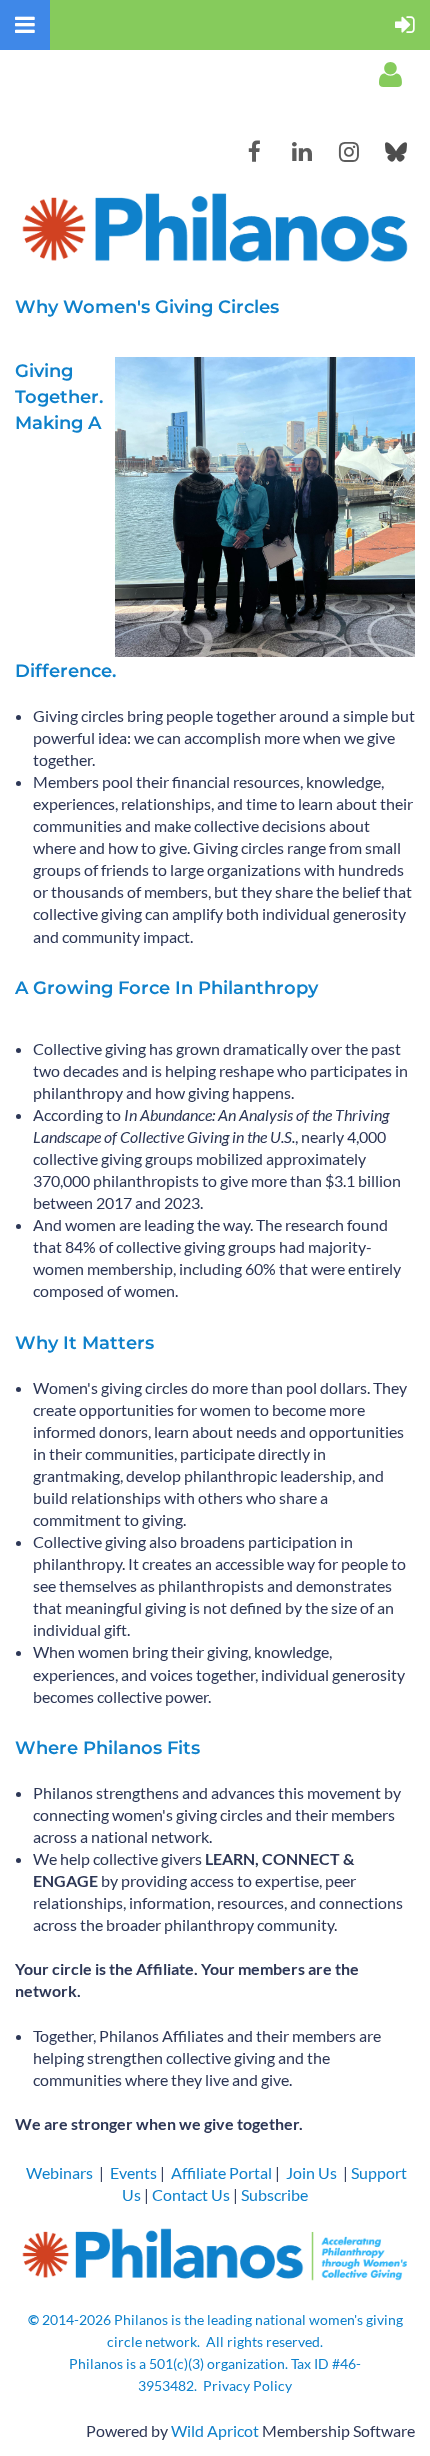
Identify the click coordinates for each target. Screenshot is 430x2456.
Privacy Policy (247, 2385)
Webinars (59, 2172)
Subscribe (274, 2194)
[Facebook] (254, 151)
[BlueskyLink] (395, 151)
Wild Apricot (215, 2430)
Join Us (311, 2172)
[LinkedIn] (301, 151)
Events (133, 2172)
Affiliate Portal (221, 2172)
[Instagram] (348, 151)
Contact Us (191, 2194)
